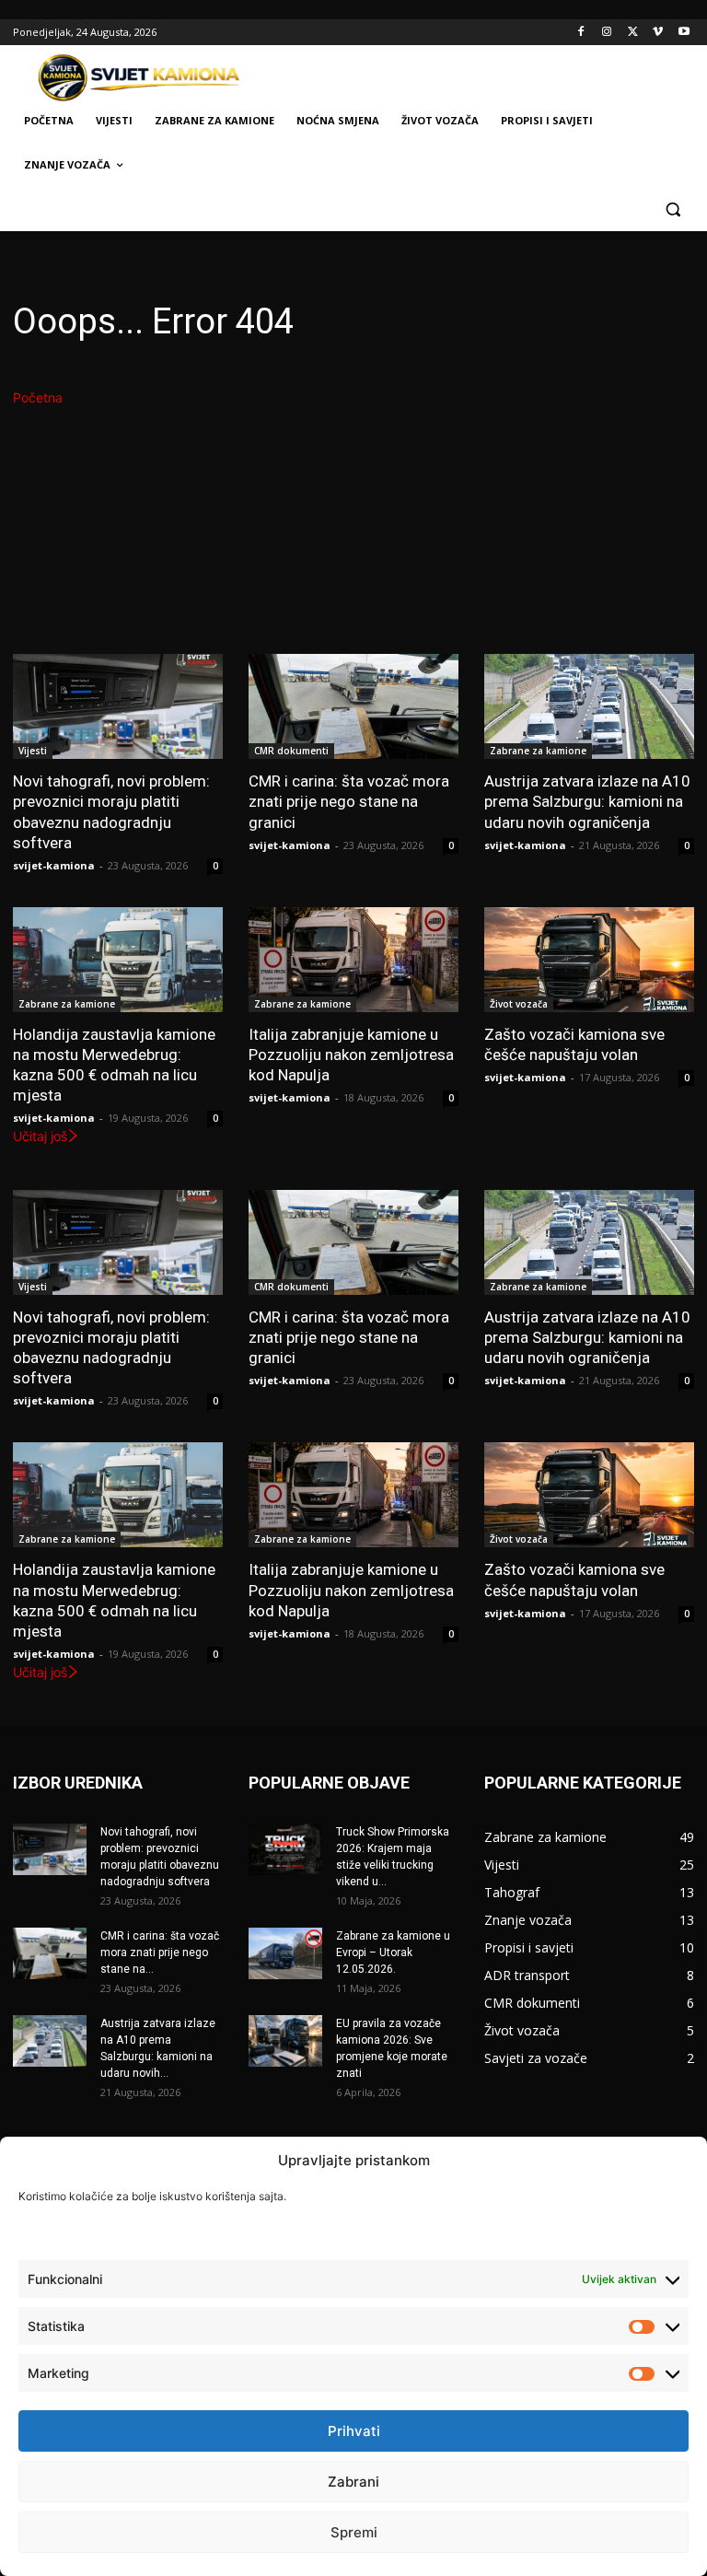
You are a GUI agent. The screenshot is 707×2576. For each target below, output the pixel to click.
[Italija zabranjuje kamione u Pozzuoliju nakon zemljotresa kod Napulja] (353, 960)
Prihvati (354, 2431)
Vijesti (33, 751)
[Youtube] (684, 33)
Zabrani (353, 2482)
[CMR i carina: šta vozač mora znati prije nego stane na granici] (353, 706)
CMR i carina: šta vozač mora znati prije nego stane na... (160, 1952)
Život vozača (519, 1004)
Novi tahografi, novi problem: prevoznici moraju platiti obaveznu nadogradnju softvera (111, 811)
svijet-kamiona (54, 865)
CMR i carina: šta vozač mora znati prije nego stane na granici (349, 801)
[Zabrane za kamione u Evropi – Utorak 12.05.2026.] (285, 1953)
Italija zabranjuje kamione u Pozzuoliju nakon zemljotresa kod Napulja (351, 1055)
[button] (672, 210)
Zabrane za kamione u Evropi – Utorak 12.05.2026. (393, 1952)
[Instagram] (607, 33)
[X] (633, 33)
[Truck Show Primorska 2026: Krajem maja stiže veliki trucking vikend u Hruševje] (285, 1849)
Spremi (354, 2532)
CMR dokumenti (291, 751)
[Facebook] (581, 33)
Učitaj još (40, 1136)
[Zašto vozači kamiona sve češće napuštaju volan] (589, 960)
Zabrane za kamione (538, 751)
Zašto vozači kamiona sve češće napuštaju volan (574, 1044)
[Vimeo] (658, 33)
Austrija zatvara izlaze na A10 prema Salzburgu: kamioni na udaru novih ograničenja (587, 801)
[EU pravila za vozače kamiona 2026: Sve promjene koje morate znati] (285, 2041)
